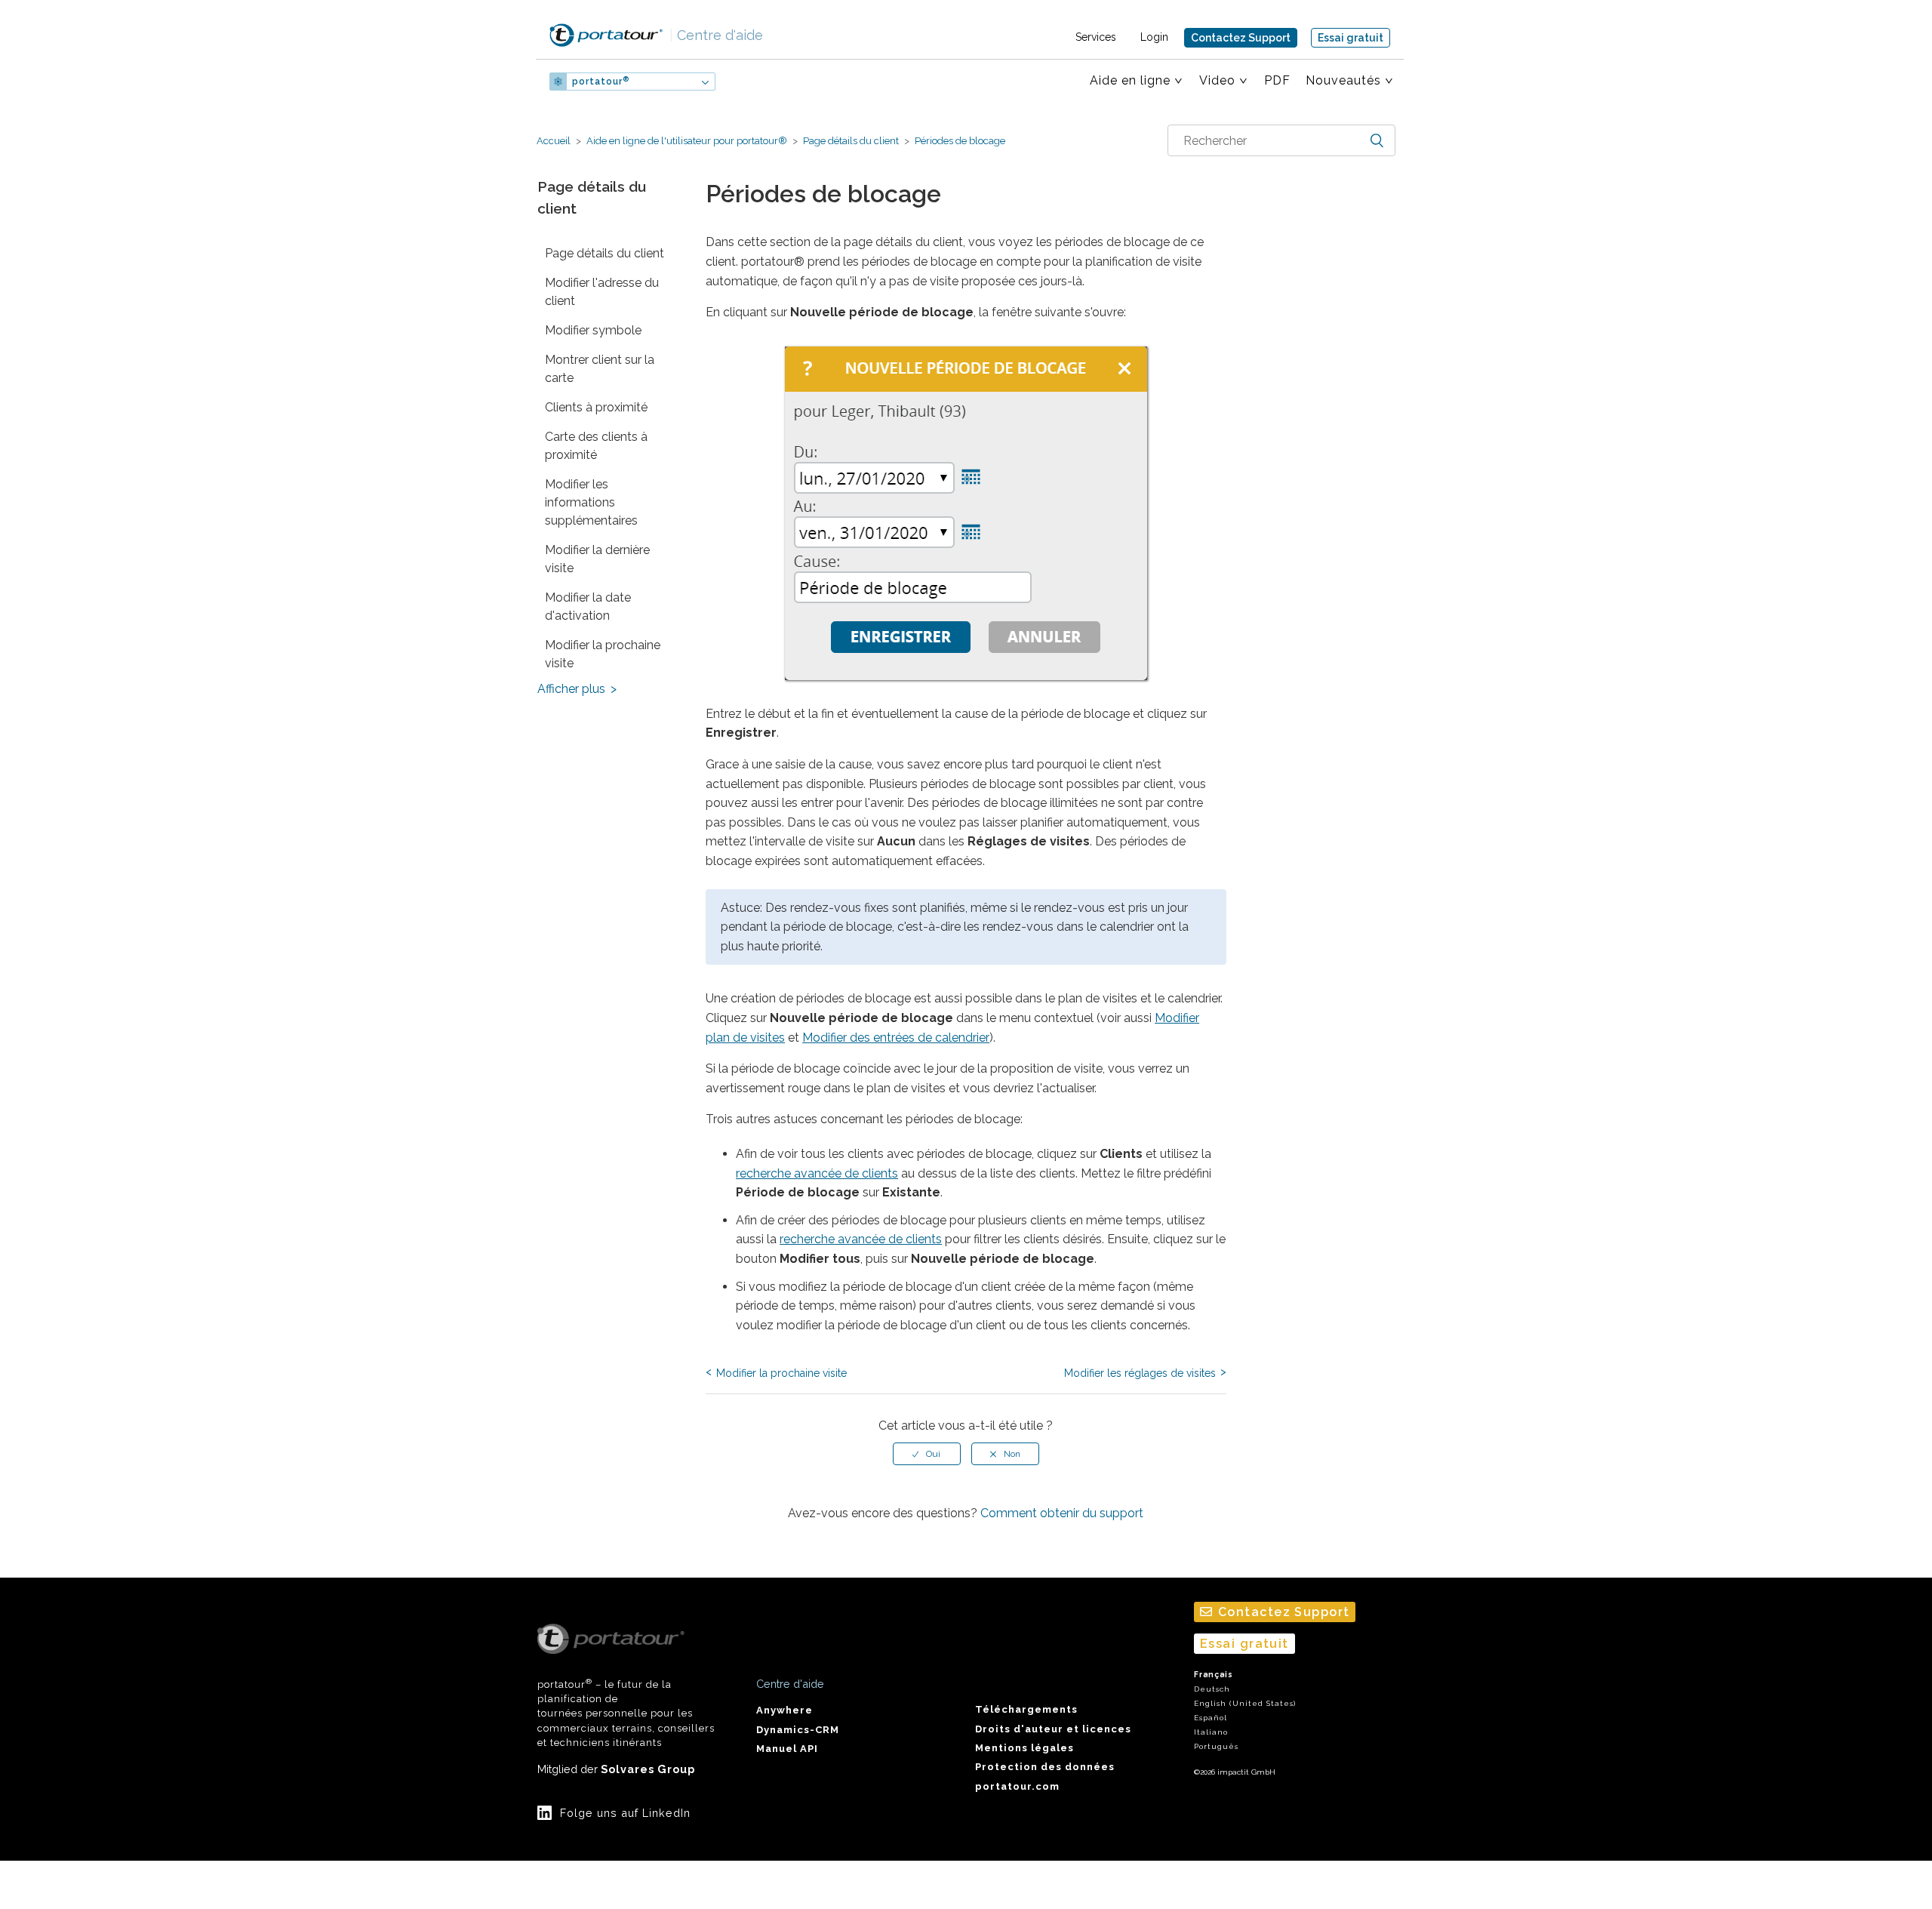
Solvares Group (648, 1769)
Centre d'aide (716, 35)
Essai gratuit (1351, 38)
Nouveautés (1343, 80)
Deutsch (1212, 1689)
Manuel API (787, 1749)
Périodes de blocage (959, 141)
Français (1214, 1675)
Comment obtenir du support (1062, 1513)
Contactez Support (1241, 38)
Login (1154, 37)
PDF (1277, 80)
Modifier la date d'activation (588, 607)
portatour (601, 82)
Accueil (554, 141)
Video (1217, 80)
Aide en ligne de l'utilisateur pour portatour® (687, 141)
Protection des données (1045, 1767)
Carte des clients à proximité (596, 446)
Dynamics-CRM (798, 1730)
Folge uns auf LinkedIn (625, 1813)
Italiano (1211, 1732)
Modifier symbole (593, 330)
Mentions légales (1024, 1748)
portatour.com (1017, 1786)
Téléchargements (1026, 1709)
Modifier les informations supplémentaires (591, 502)
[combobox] (1281, 140)
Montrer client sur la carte (600, 369)
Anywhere (784, 1710)
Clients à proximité (596, 407)
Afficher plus (571, 689)
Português (1216, 1746)
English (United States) (1245, 1703)
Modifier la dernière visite (597, 559)
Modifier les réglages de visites (1140, 1373)
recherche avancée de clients (817, 1173)
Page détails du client (851, 141)
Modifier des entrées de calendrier (896, 1038)
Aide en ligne (1130, 80)
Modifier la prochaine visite (603, 654)
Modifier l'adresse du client (602, 292)
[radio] (927, 1454)
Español (1211, 1718)
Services (1096, 37)
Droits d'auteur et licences (1053, 1729)
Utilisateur (774, 82)
